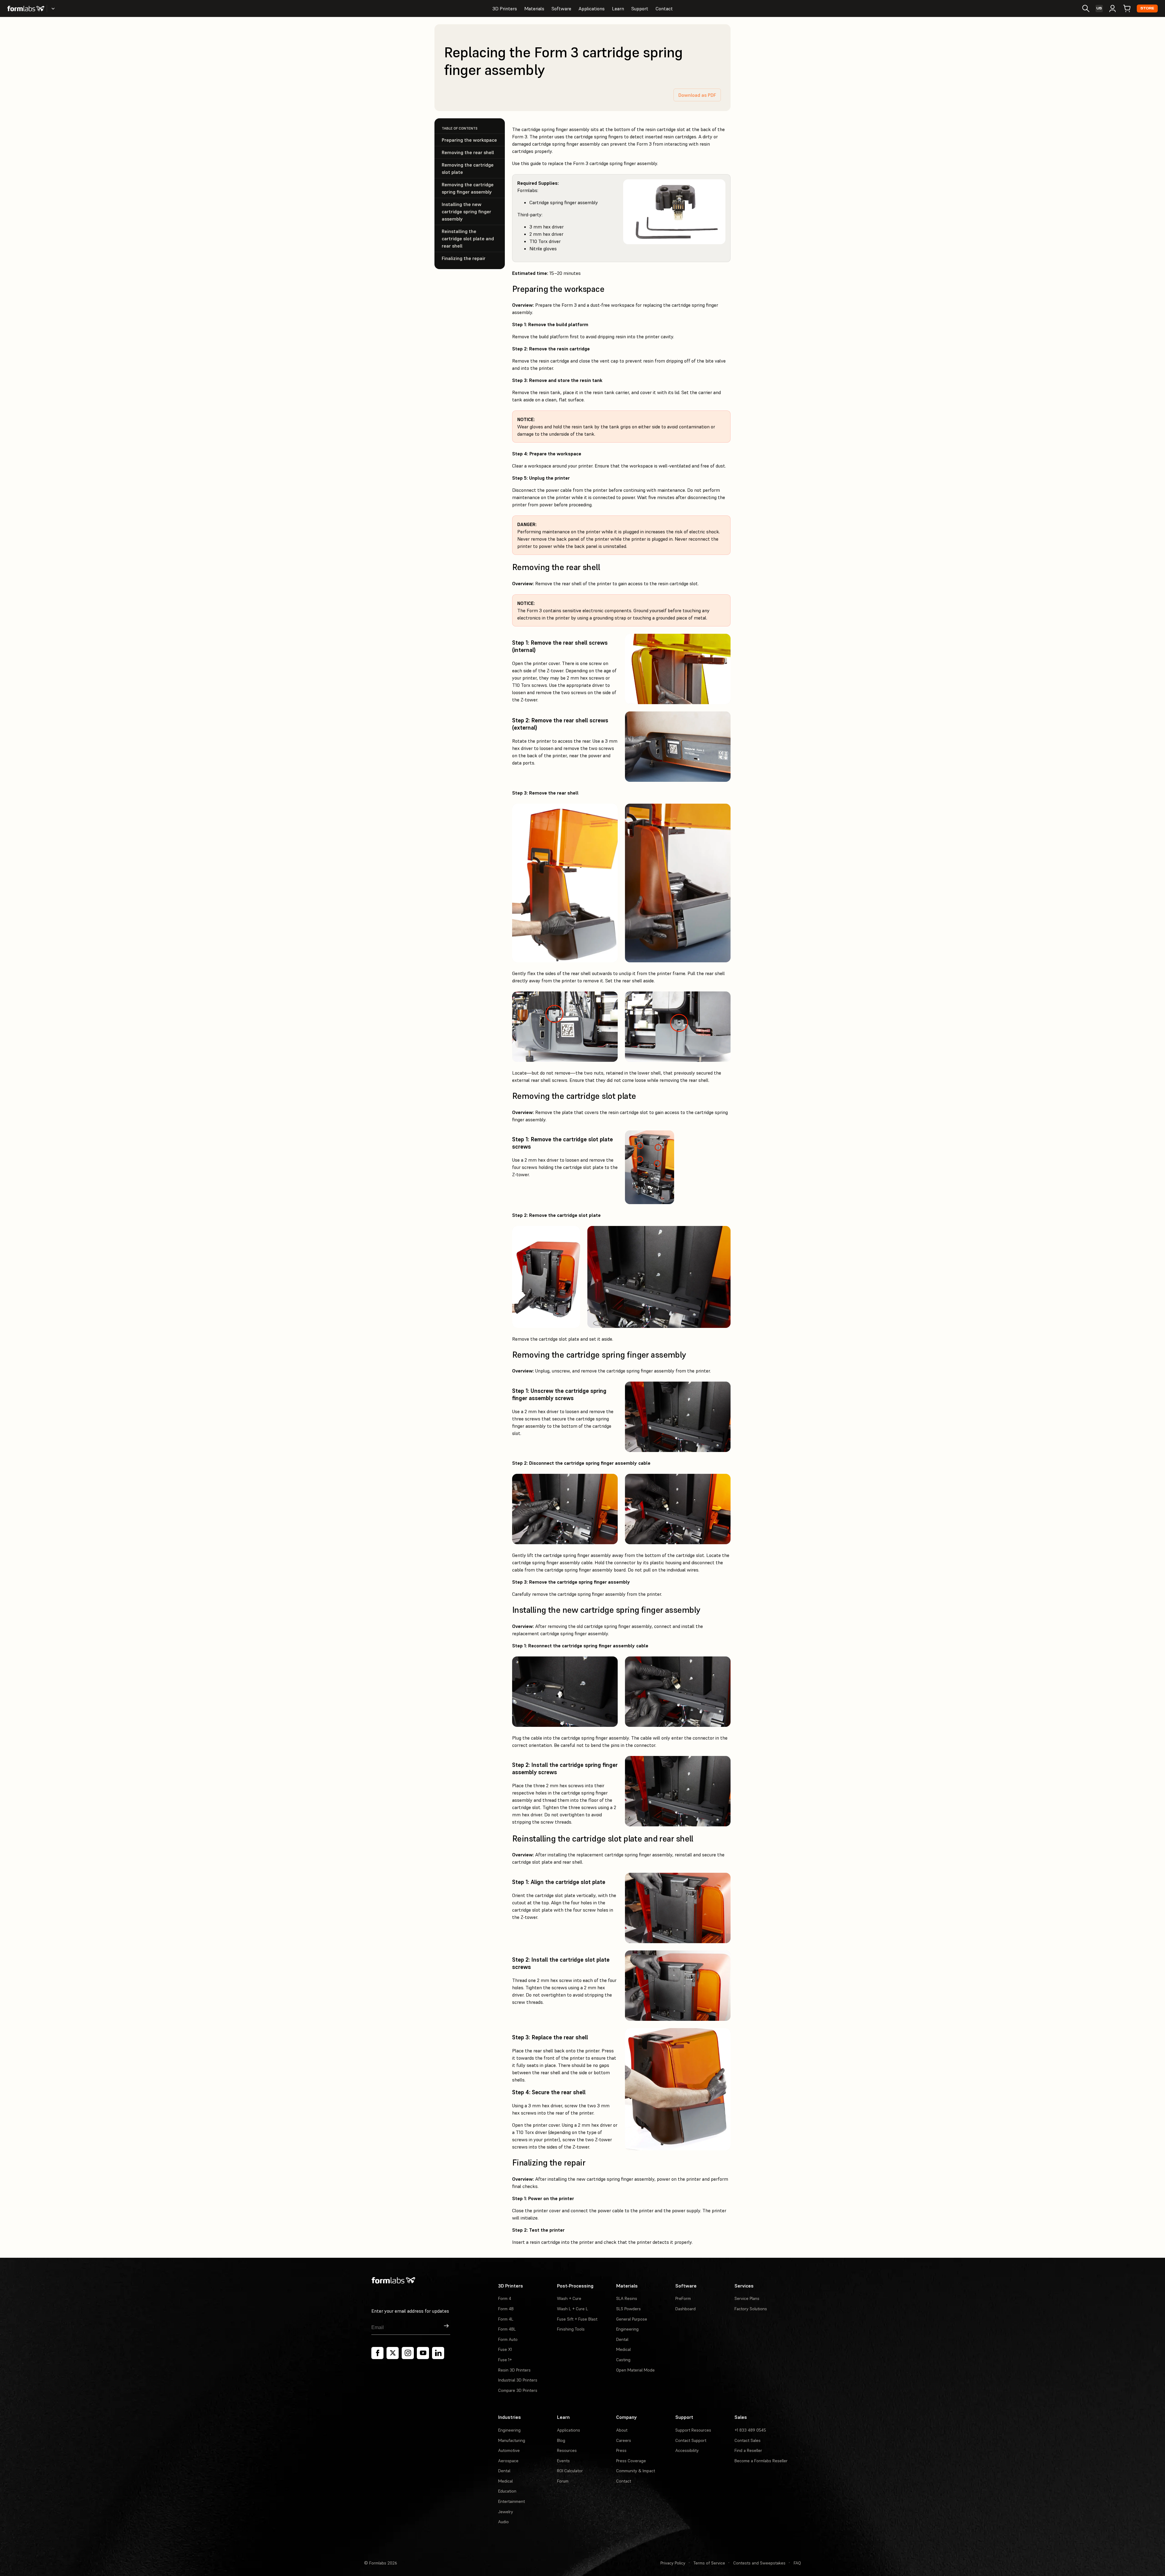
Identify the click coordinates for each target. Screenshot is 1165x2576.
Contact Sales (748, 2440)
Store (1147, 8)
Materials (534, 8)
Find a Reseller (748, 2450)
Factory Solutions (751, 2309)
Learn (618, 8)
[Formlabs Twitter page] (393, 2353)
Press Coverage (631, 2461)
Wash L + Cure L (572, 2309)
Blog (561, 2440)
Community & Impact (636, 2471)
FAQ (797, 2563)
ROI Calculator (570, 2471)
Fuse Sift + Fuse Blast (577, 2319)
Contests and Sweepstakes (759, 2563)
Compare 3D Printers (518, 2390)
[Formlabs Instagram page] (408, 2353)
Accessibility (687, 2450)
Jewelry (506, 2512)
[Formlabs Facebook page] (377, 2353)
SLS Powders (628, 2309)
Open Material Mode (635, 2370)
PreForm (683, 2298)
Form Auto (508, 2339)
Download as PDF (697, 95)
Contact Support (691, 2440)
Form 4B (506, 2309)
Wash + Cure (569, 2298)
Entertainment (512, 2501)
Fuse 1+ (505, 2360)
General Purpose (632, 2319)
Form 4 (505, 2298)
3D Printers (505, 8)
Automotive (509, 2450)
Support (640, 8)
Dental (622, 2339)
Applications (592, 8)
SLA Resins (627, 2298)
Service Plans (747, 2298)
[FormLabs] (26, 8)
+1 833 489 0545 (750, 2430)
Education (507, 2491)
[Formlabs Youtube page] (423, 2353)
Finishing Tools (571, 2329)
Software (561, 8)
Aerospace (508, 2461)
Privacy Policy (673, 2563)
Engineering (627, 2329)
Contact (664, 8)
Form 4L (506, 2319)
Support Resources (693, 2430)
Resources (567, 2450)
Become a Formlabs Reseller (761, 2461)
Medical (623, 2349)
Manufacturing (512, 2440)
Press (621, 2450)
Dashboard (685, 2309)
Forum (563, 2481)
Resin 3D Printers (514, 2370)
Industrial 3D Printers (518, 2380)
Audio (503, 2522)
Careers (624, 2440)
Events (563, 2461)
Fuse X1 (505, 2349)
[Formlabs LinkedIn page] (438, 2353)
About (622, 2430)
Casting (623, 2360)
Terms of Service (709, 2563)
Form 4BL (507, 2329)
